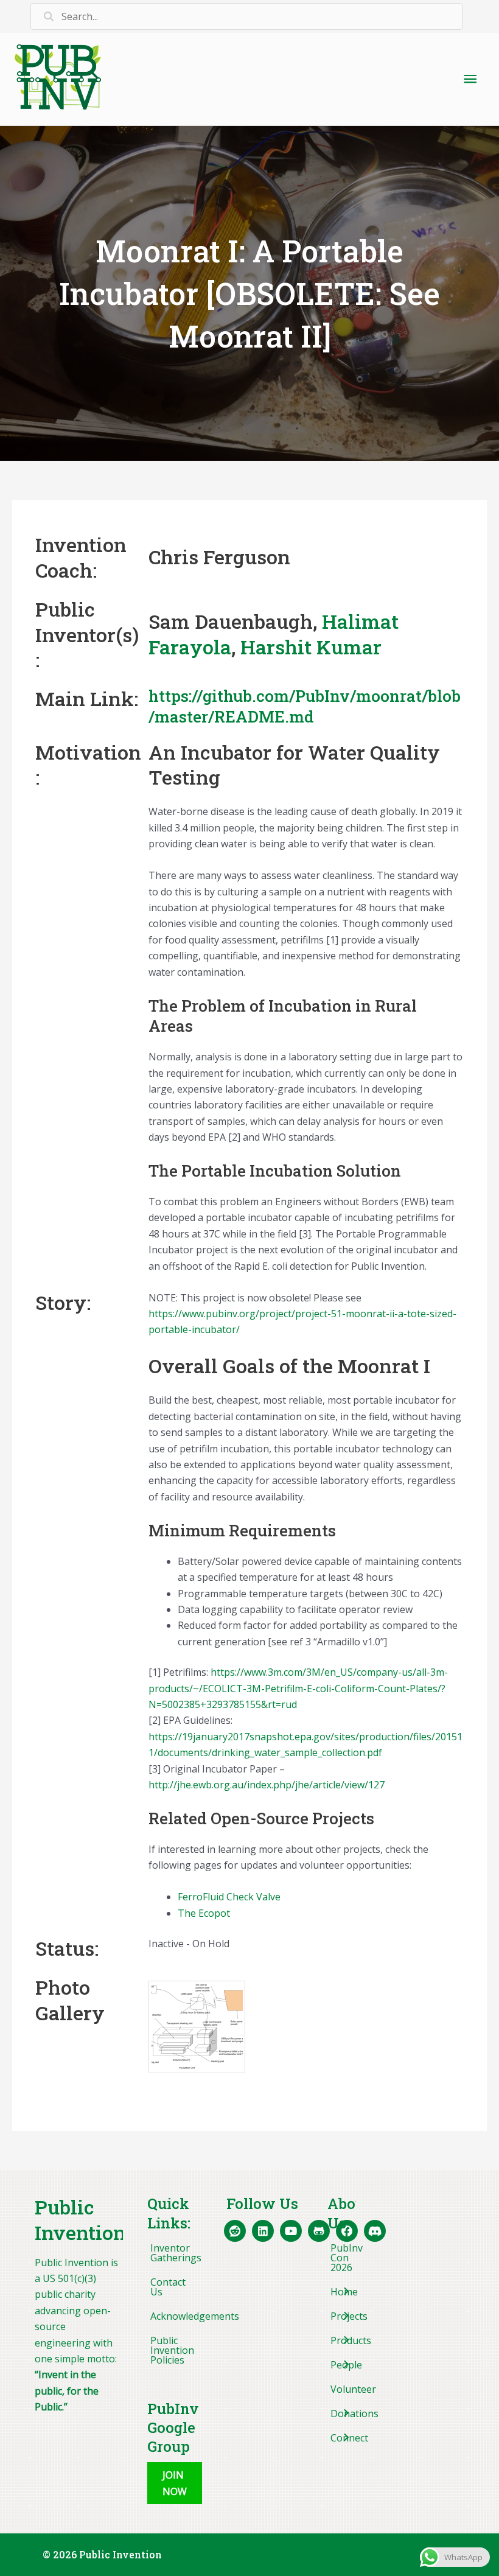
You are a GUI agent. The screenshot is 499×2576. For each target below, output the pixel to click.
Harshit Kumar (311, 647)
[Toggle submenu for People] (345, 2365)
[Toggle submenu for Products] (345, 2340)
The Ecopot (204, 1913)
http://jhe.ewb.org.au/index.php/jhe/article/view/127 (267, 1785)
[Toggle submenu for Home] (345, 2292)
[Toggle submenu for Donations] (345, 2413)
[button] (175, 2483)
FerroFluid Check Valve (229, 1897)
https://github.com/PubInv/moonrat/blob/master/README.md (305, 706)
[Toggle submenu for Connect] (345, 2438)
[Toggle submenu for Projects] (345, 2316)
